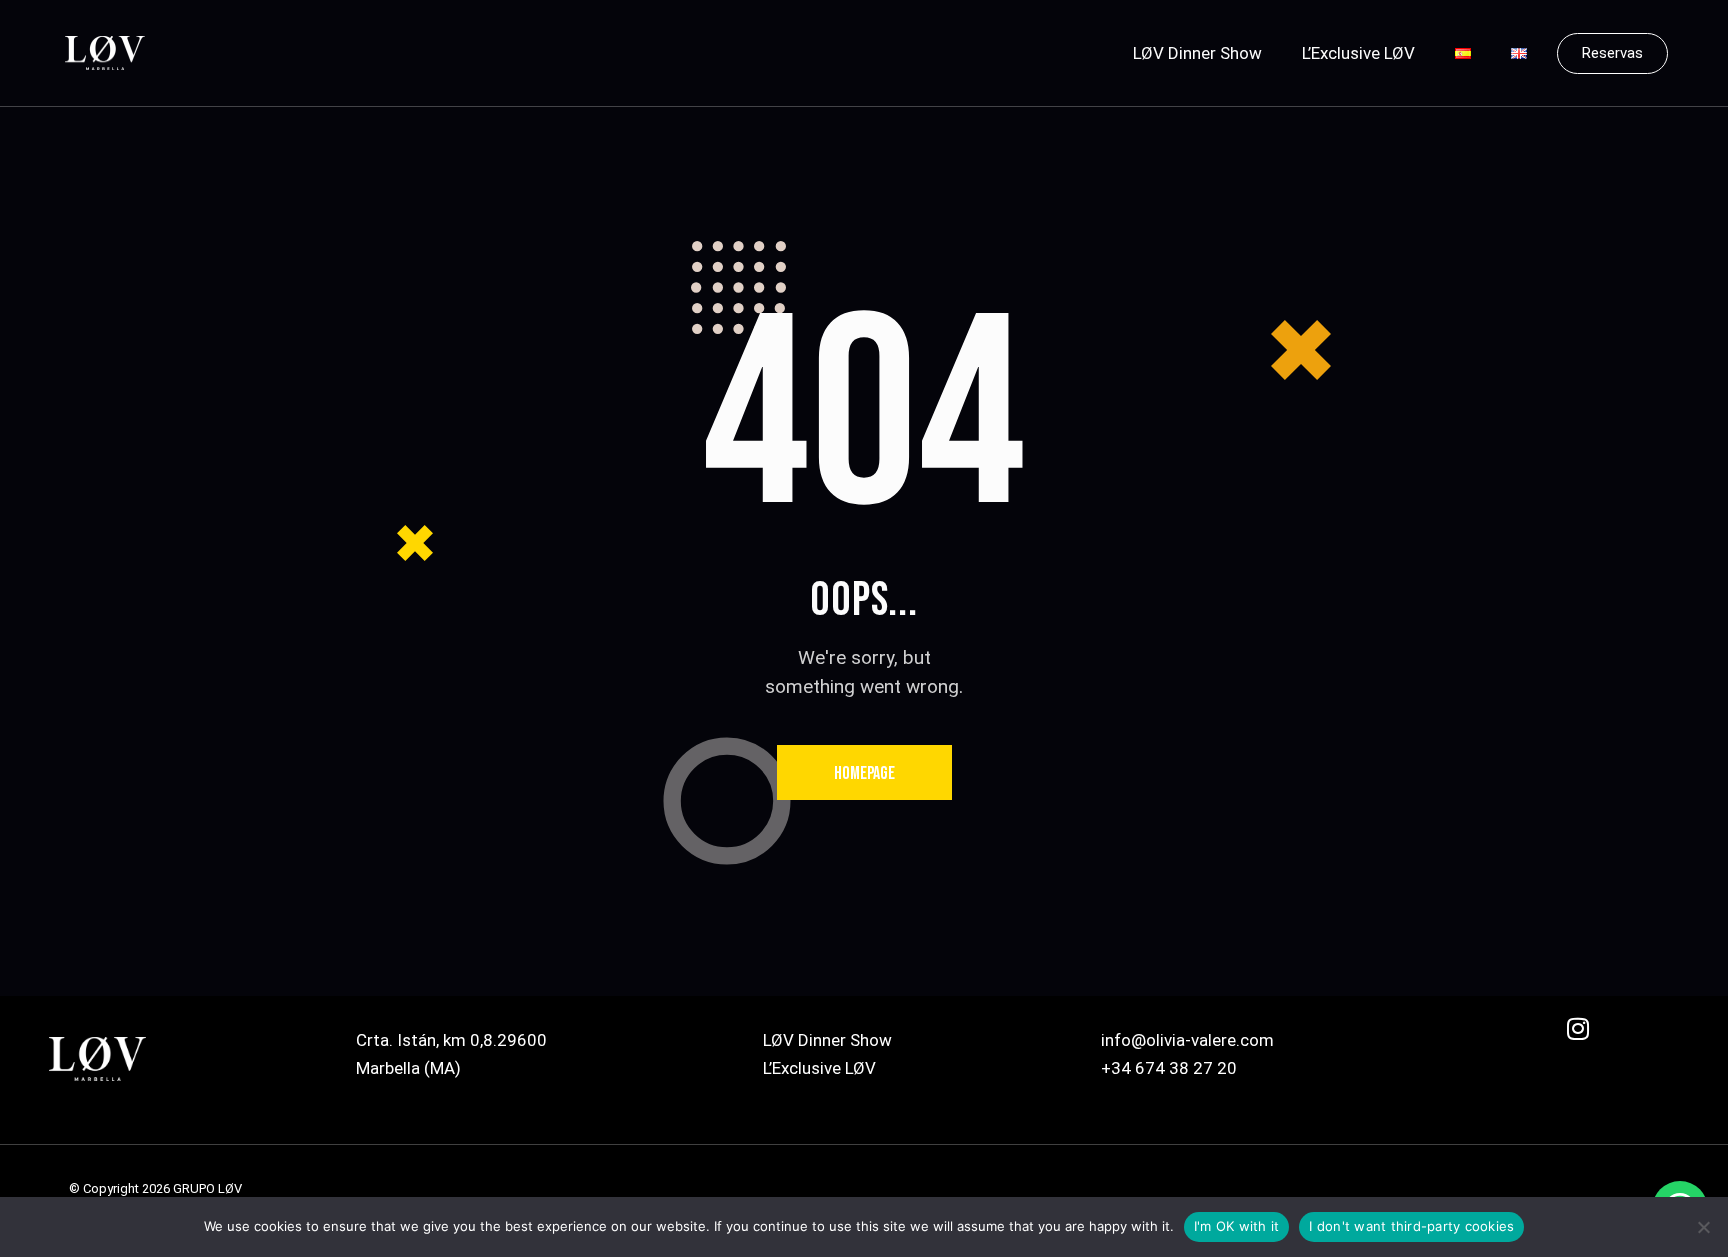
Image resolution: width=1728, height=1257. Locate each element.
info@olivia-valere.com (1187, 1040)
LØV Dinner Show (1197, 53)
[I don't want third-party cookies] (1703, 1227)
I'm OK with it (1237, 1226)
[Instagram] (1590, 1041)
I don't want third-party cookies (1411, 1226)
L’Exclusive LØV (1358, 53)
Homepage (864, 773)
